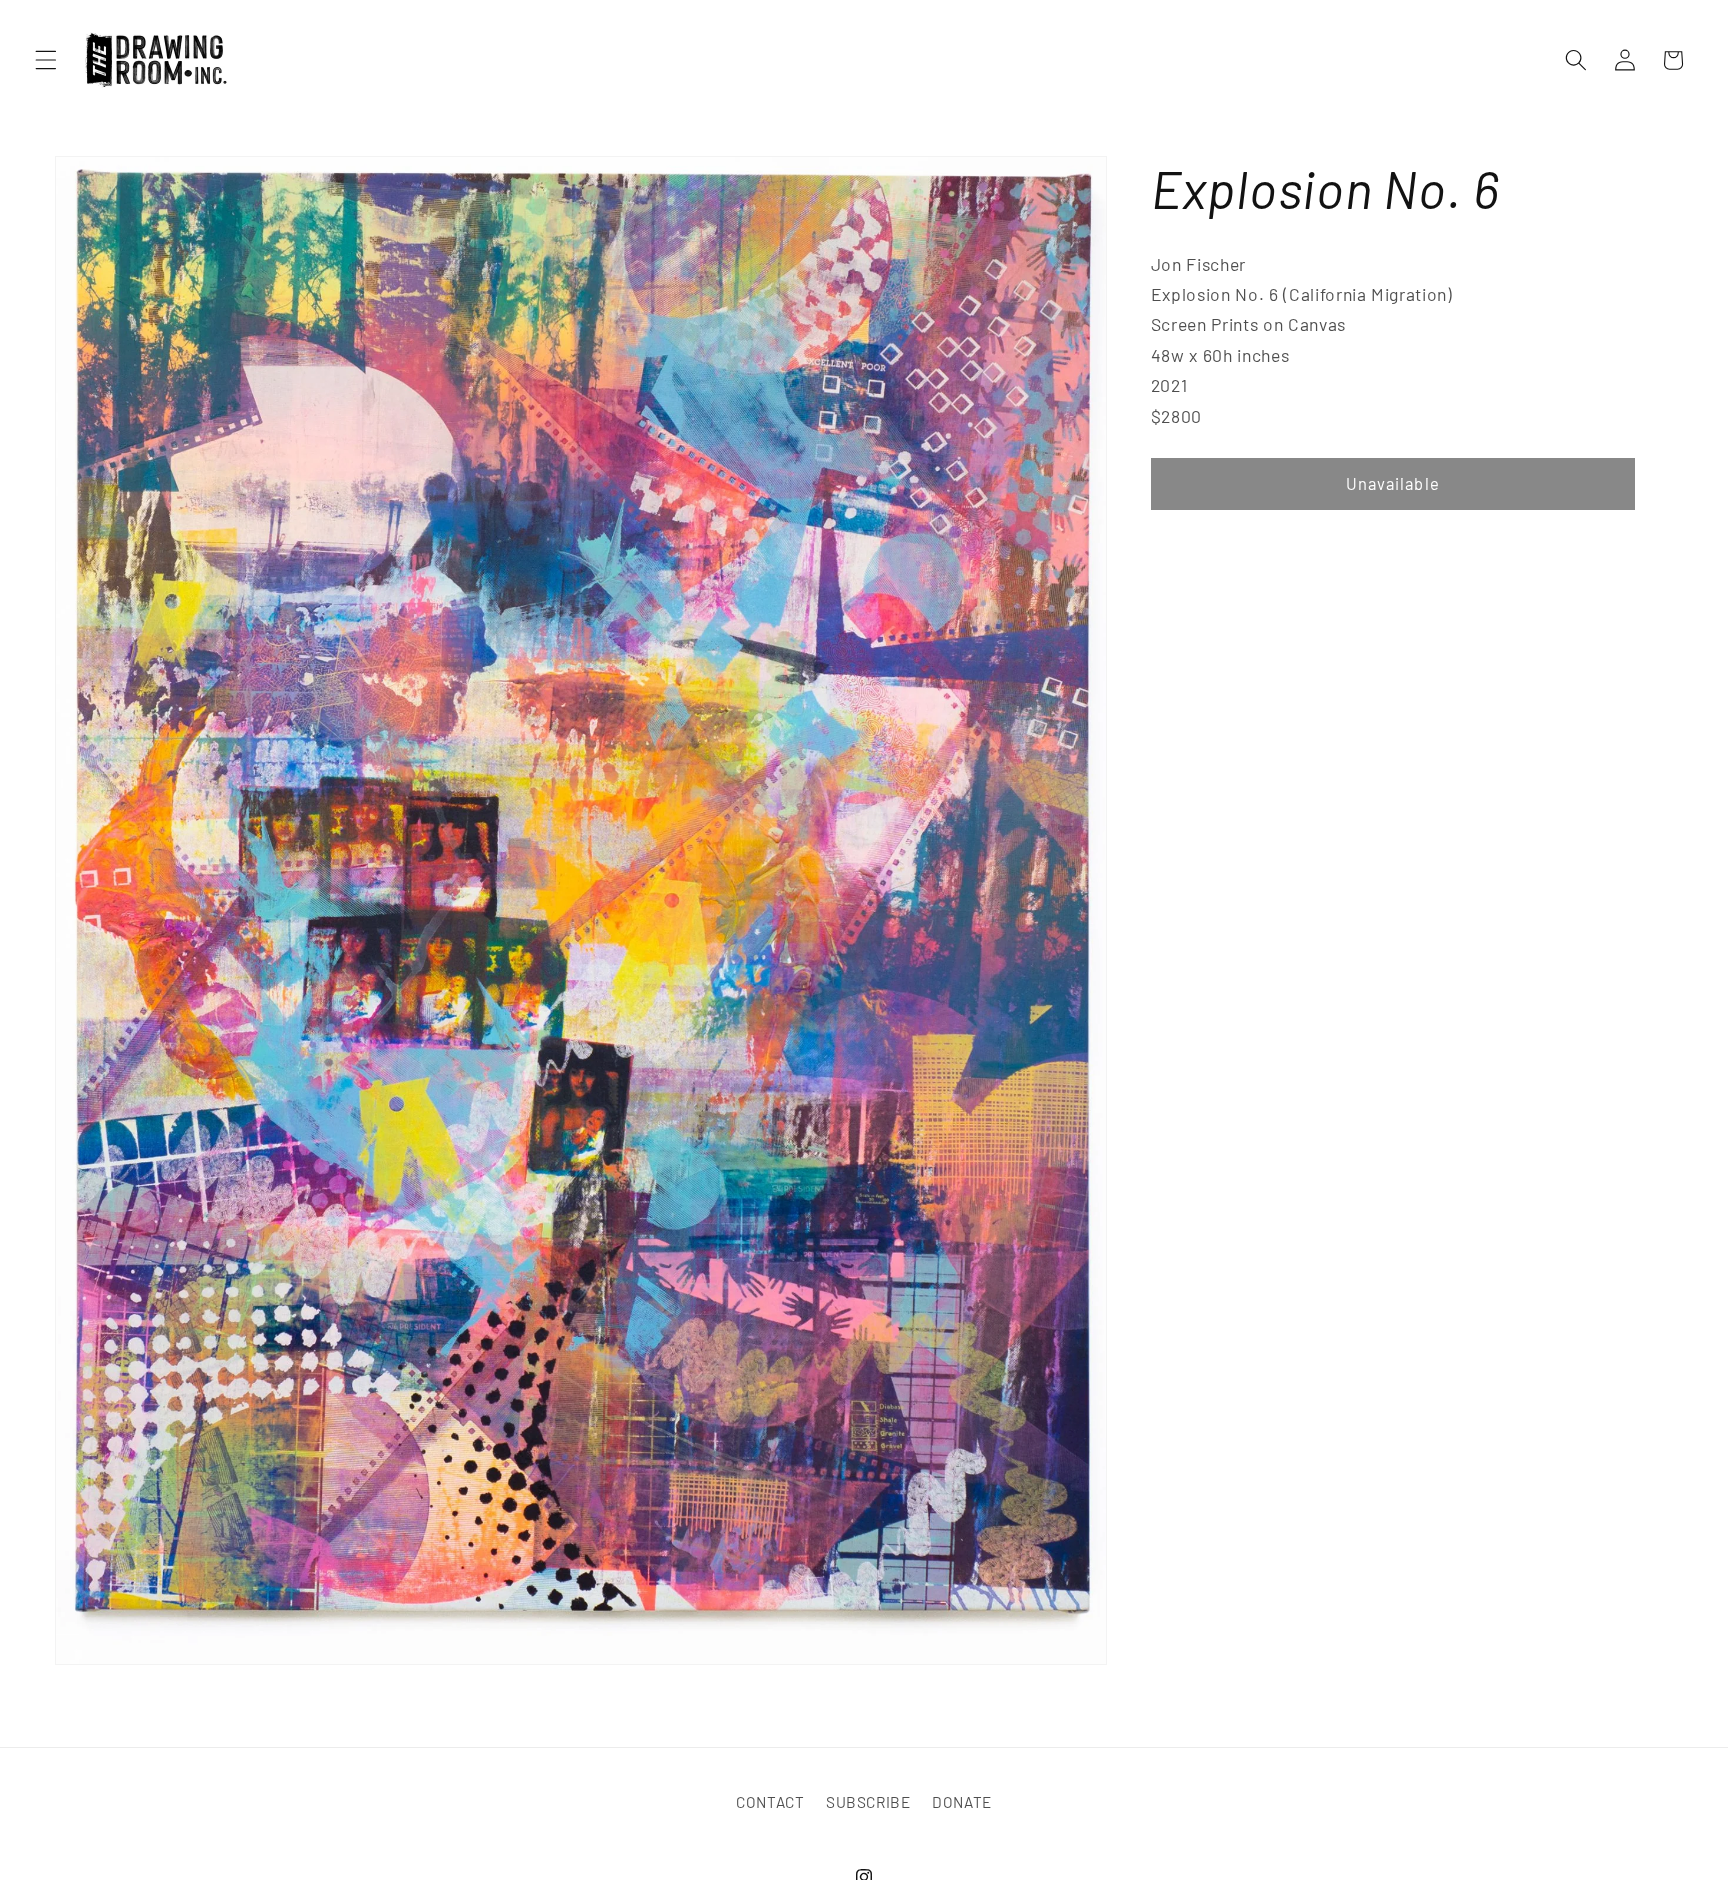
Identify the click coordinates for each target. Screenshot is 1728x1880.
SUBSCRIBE (868, 1803)
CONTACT (770, 1803)
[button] (46, 60)
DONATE (962, 1803)
